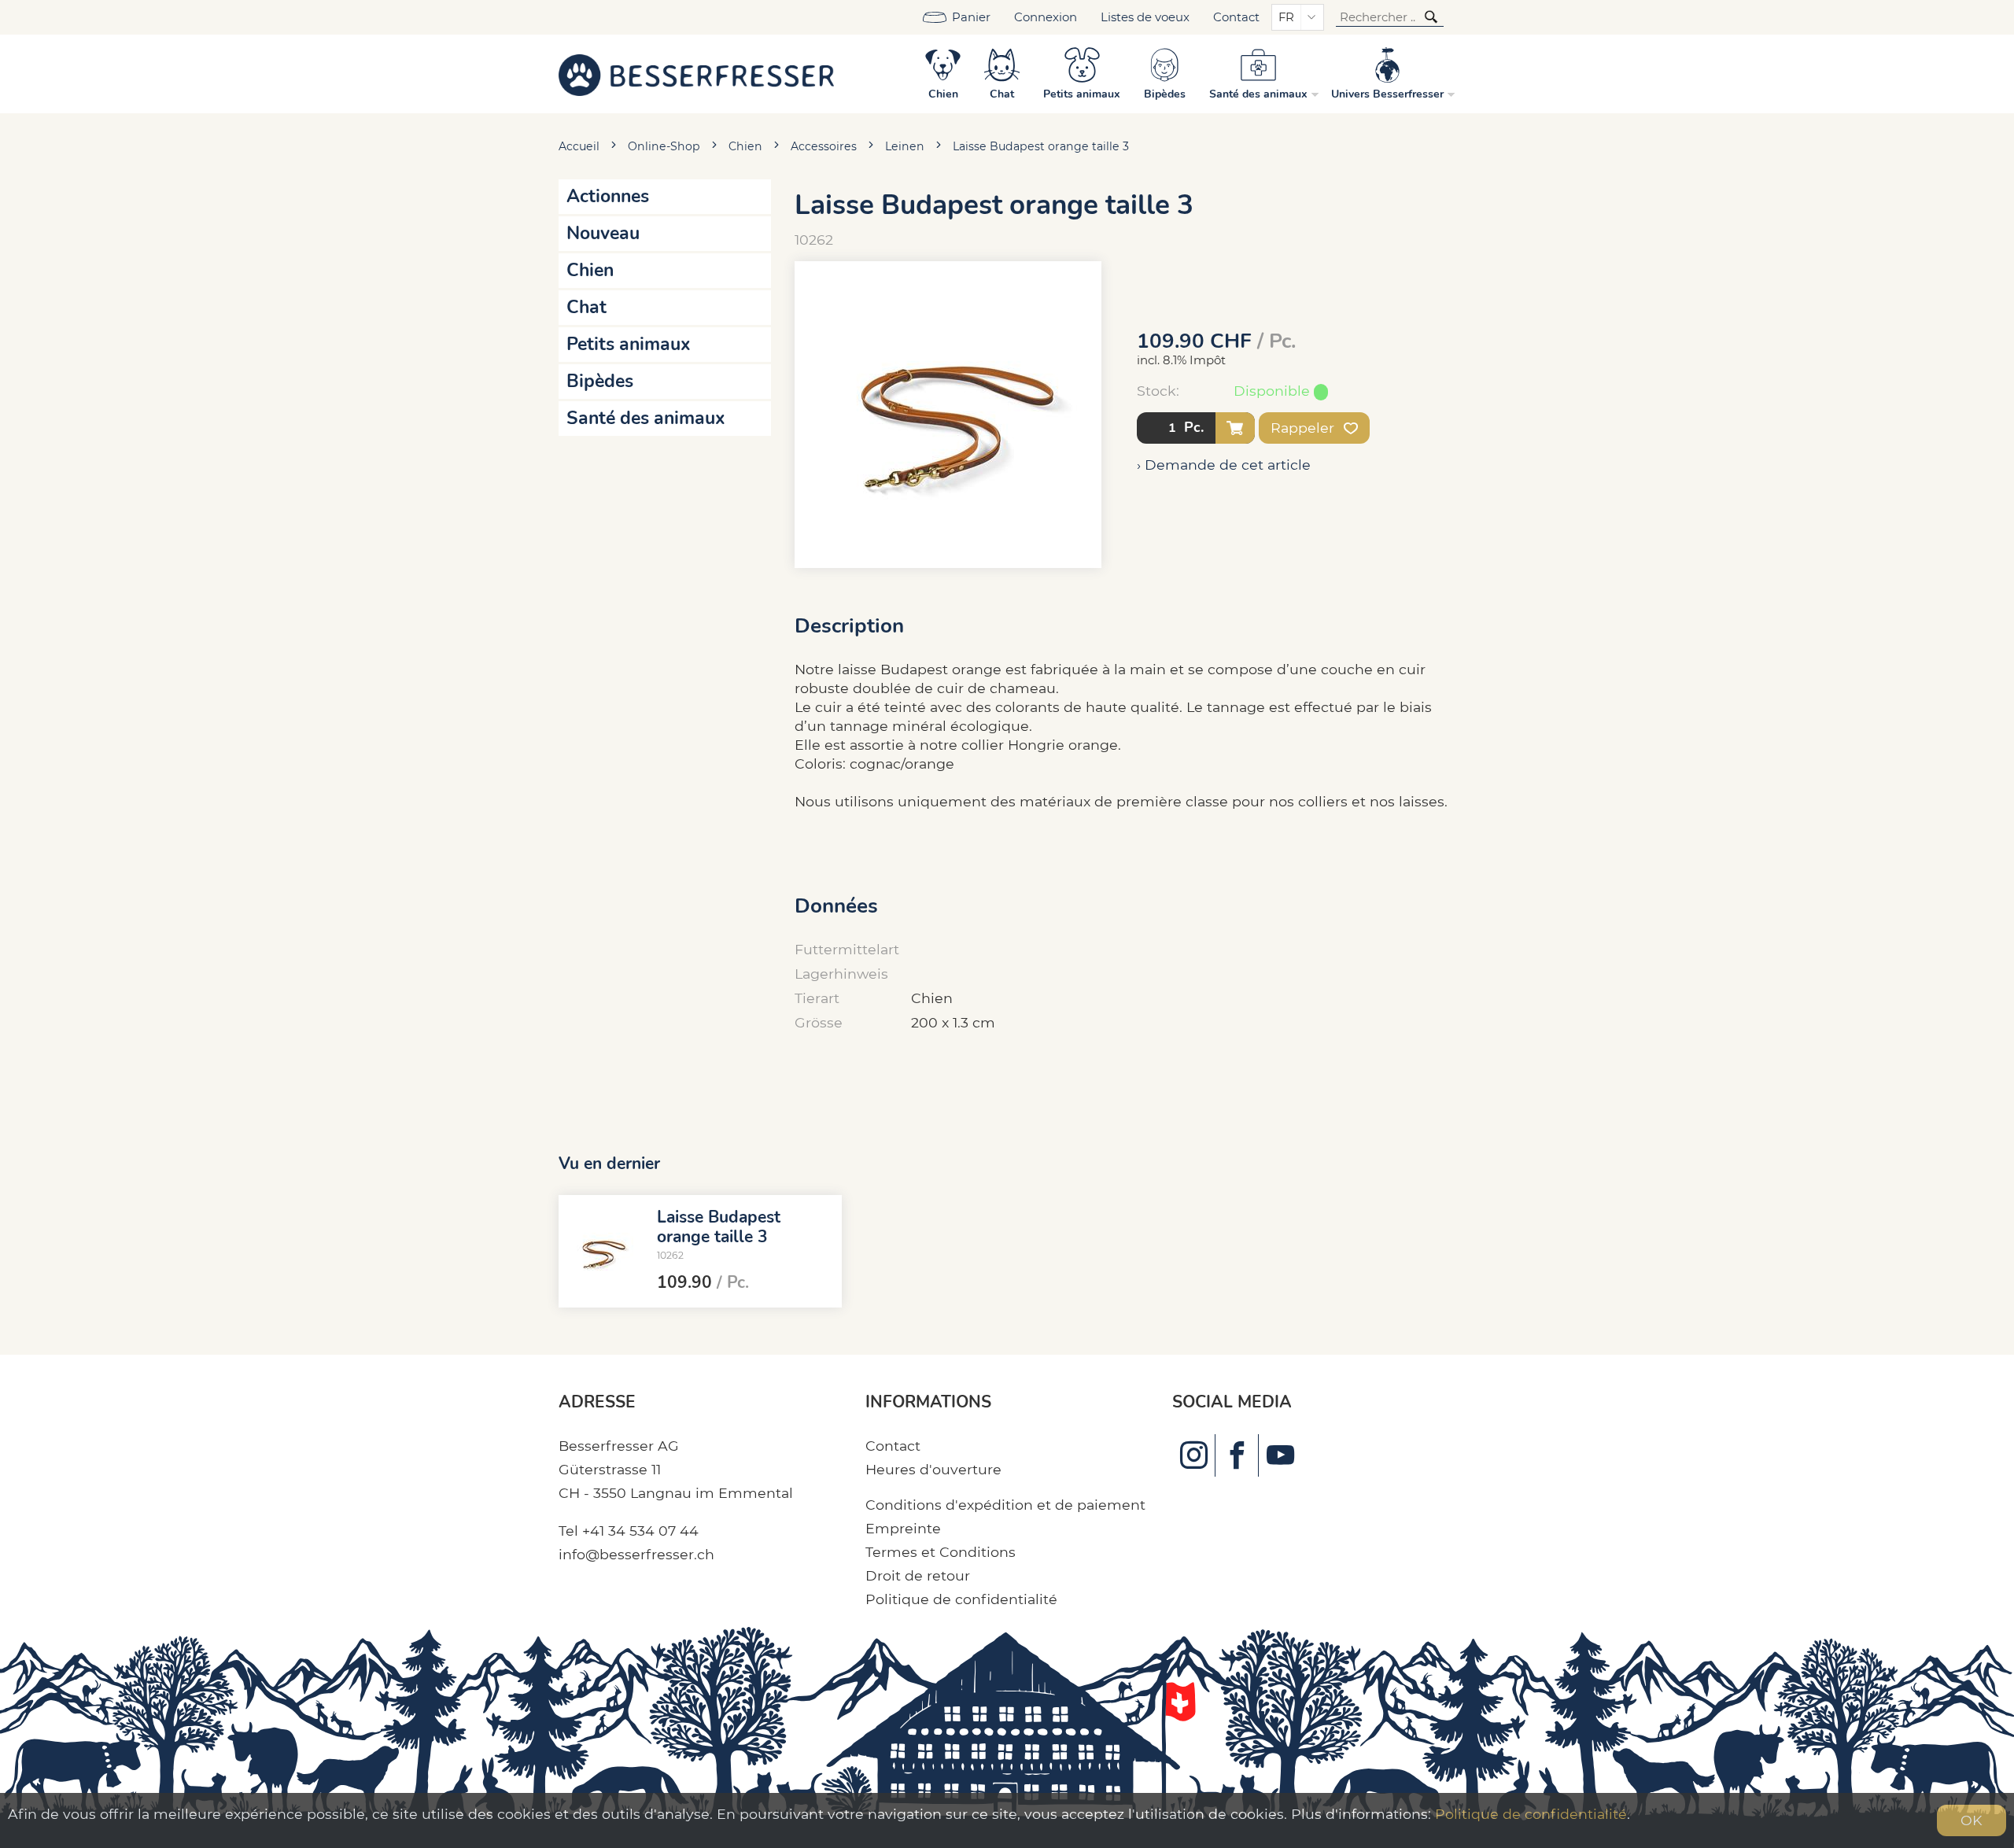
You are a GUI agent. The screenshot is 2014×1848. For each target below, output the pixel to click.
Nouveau (603, 233)
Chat (586, 307)
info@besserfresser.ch (636, 1554)
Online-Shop (664, 146)
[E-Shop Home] (696, 74)
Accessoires (824, 146)
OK (1972, 1820)
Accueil (579, 146)
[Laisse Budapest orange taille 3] (602, 1252)
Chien (745, 146)
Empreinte (903, 1528)
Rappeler (1304, 428)
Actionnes (608, 196)
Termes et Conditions (941, 1552)
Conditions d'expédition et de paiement (1005, 1505)
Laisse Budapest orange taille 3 (1041, 146)
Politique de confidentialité (961, 1599)
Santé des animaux (646, 418)
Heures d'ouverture (933, 1469)
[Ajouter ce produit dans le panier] (1235, 428)
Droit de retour (918, 1575)
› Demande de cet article (1224, 465)
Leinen (905, 146)
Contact (1236, 17)
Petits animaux (629, 344)
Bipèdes (600, 381)
